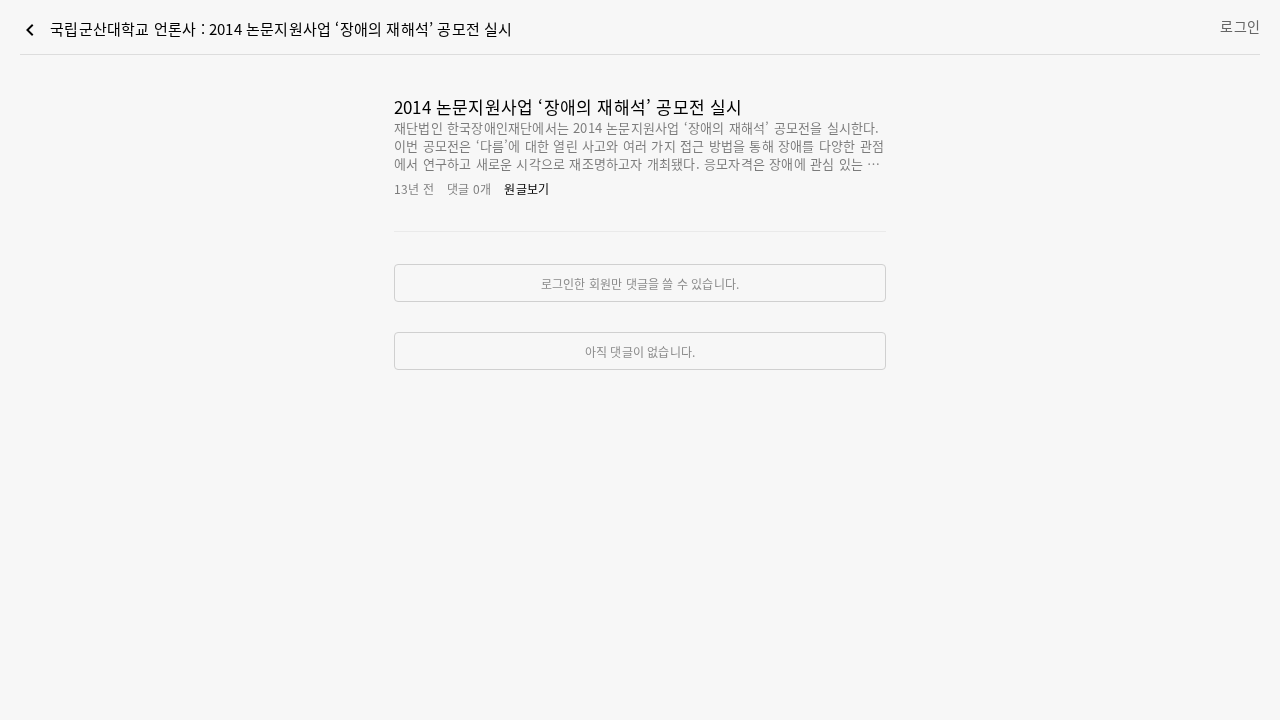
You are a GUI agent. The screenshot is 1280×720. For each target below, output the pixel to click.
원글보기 (526, 188)
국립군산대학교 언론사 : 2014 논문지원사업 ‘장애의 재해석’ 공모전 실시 (265, 30)
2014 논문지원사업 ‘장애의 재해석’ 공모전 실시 (568, 106)
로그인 (1240, 26)
